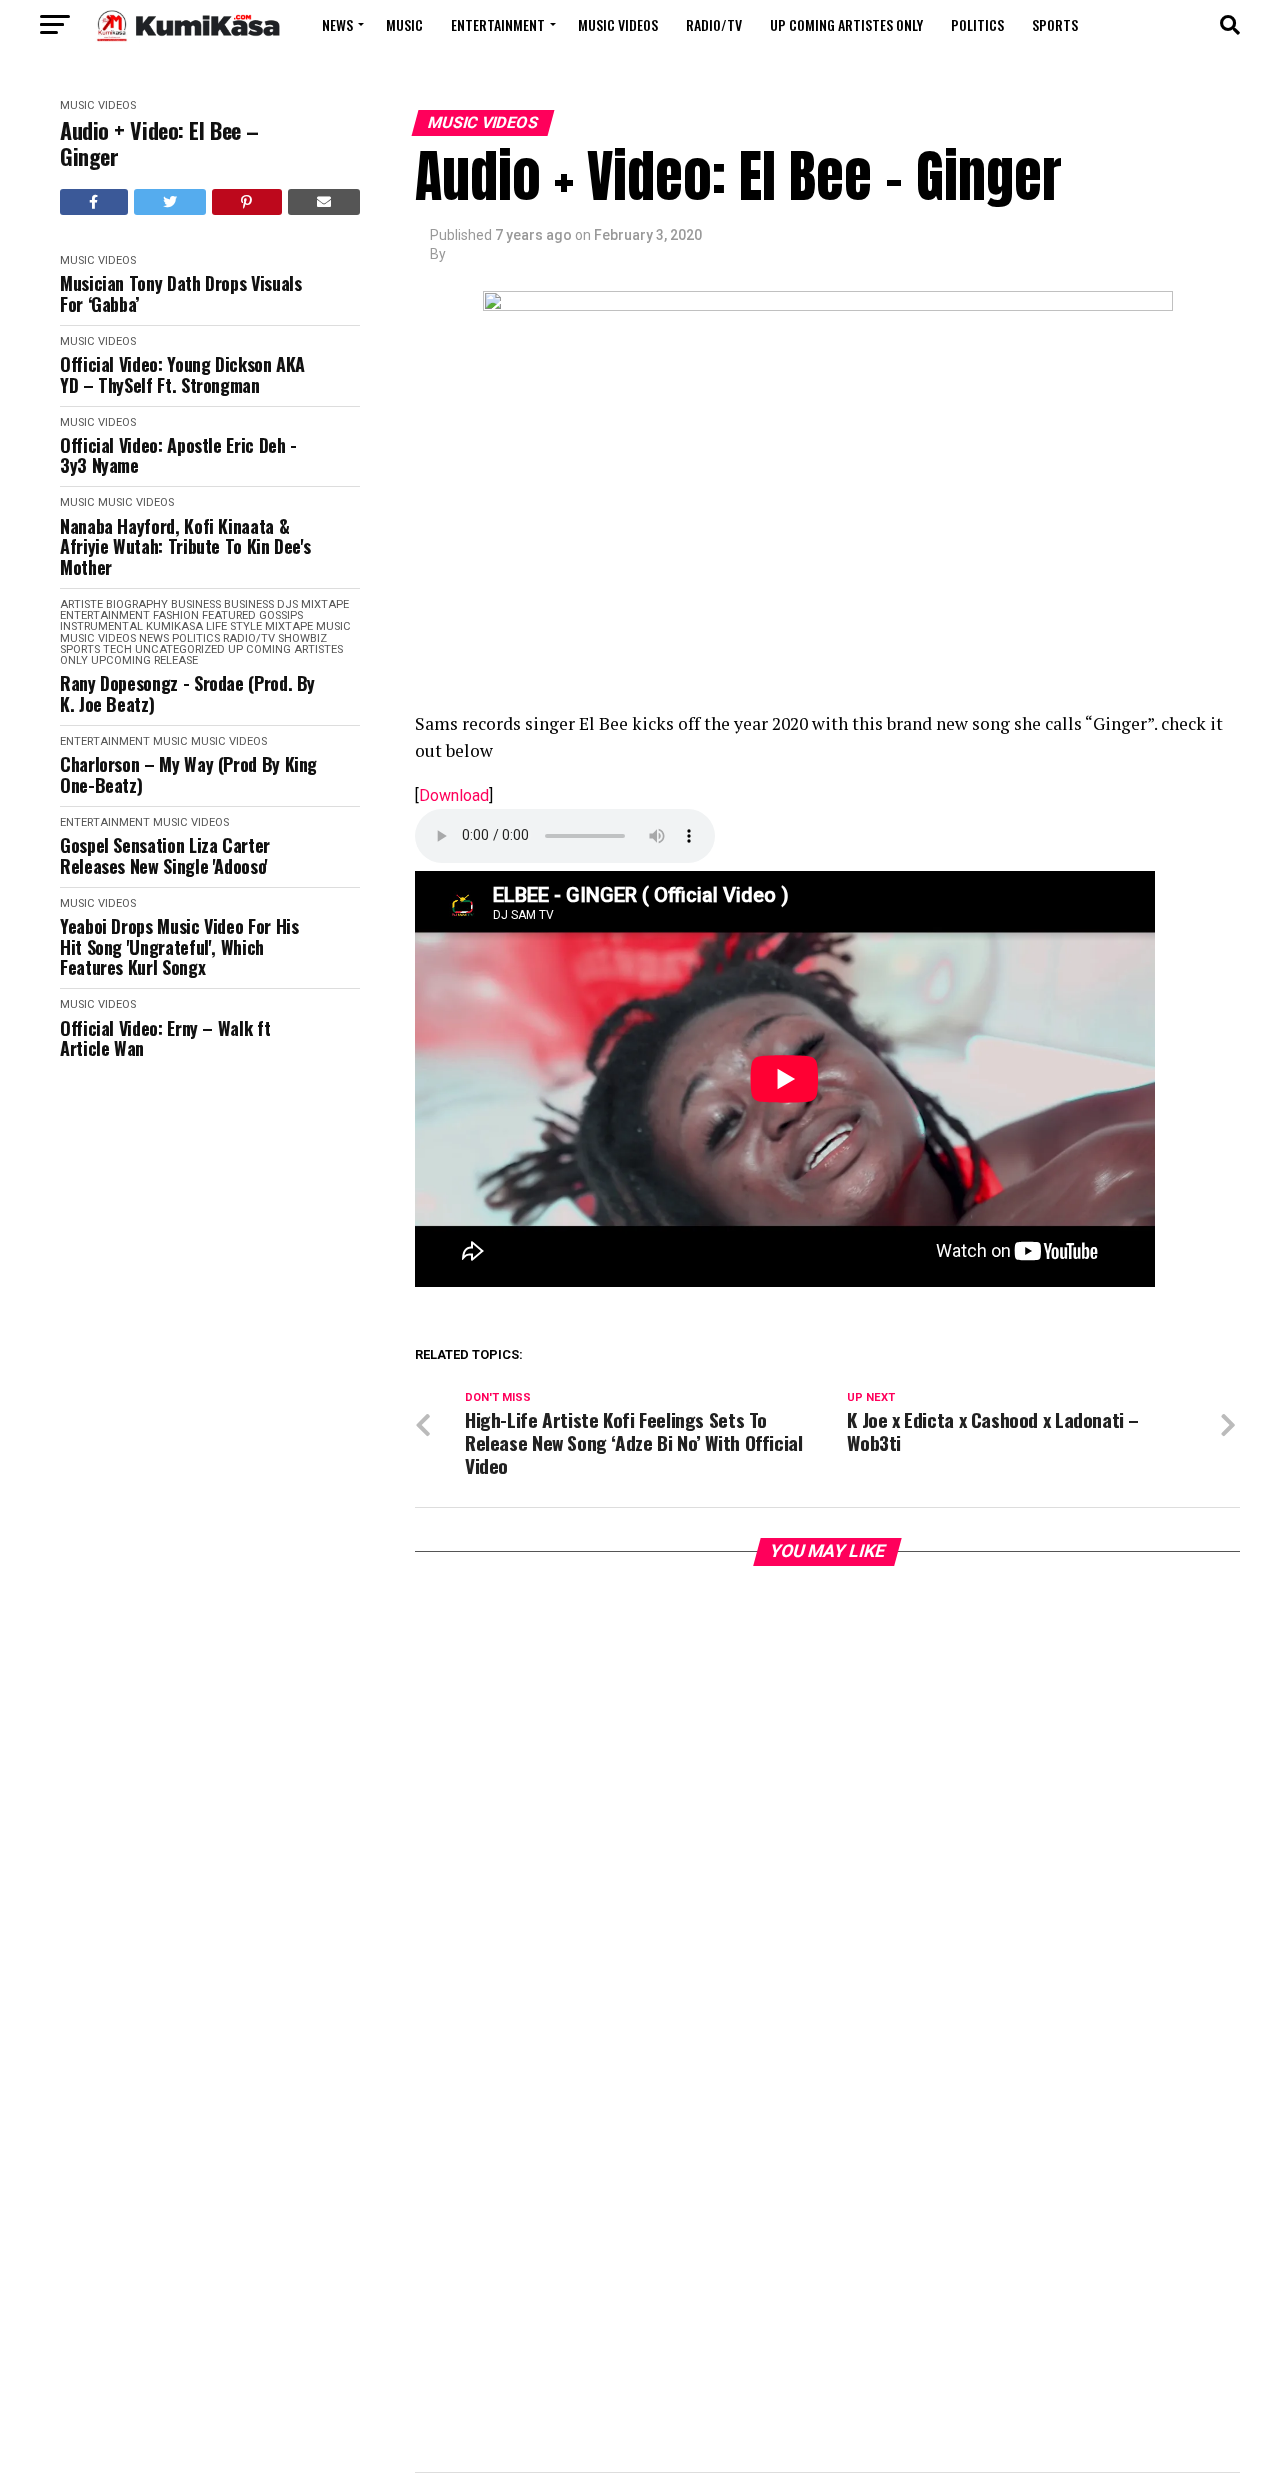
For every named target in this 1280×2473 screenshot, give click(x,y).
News (337, 24)
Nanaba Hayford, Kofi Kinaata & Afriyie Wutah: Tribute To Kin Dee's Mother (185, 547)
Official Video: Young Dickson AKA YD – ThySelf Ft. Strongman (182, 374)
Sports (1055, 24)
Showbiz (302, 638)
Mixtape (289, 626)
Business (196, 604)
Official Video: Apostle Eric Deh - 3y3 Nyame (178, 455)
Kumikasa (174, 626)
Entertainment (498, 24)
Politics (977, 24)
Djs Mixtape (313, 604)
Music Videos (618, 24)
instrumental (101, 626)
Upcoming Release (144, 660)
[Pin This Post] (247, 202)
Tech (117, 649)
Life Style (234, 626)
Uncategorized (180, 649)
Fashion (176, 615)
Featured (229, 615)
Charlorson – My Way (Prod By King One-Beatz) (188, 774)
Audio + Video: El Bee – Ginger (159, 143)
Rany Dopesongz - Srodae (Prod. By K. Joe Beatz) (187, 693)
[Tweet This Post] (170, 202)
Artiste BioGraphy (114, 604)
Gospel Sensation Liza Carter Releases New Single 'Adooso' (165, 855)
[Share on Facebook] (94, 202)
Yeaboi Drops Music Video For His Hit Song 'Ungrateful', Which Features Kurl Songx (179, 947)
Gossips (281, 615)
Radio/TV (714, 24)
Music (404, 24)
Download (454, 795)
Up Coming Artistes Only (846, 24)
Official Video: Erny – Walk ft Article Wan (165, 1038)
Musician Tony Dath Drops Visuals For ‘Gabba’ (180, 293)
